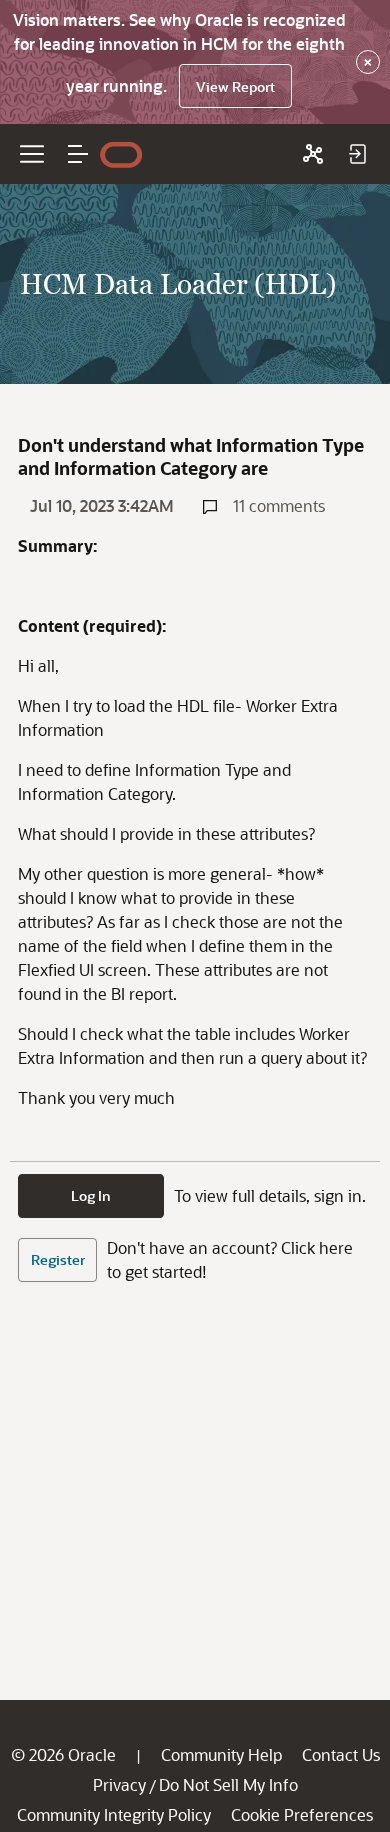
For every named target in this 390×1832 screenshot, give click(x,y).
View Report (235, 86)
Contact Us (341, 1754)
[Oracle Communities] (313, 154)
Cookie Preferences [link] (302, 1814)
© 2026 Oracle (63, 1754)
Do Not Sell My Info (228, 1784)
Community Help (221, 1754)
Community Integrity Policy (114, 1814)
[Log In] (357, 154)
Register (58, 1259)
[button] (78, 154)
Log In (91, 1195)
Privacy (119, 1784)
